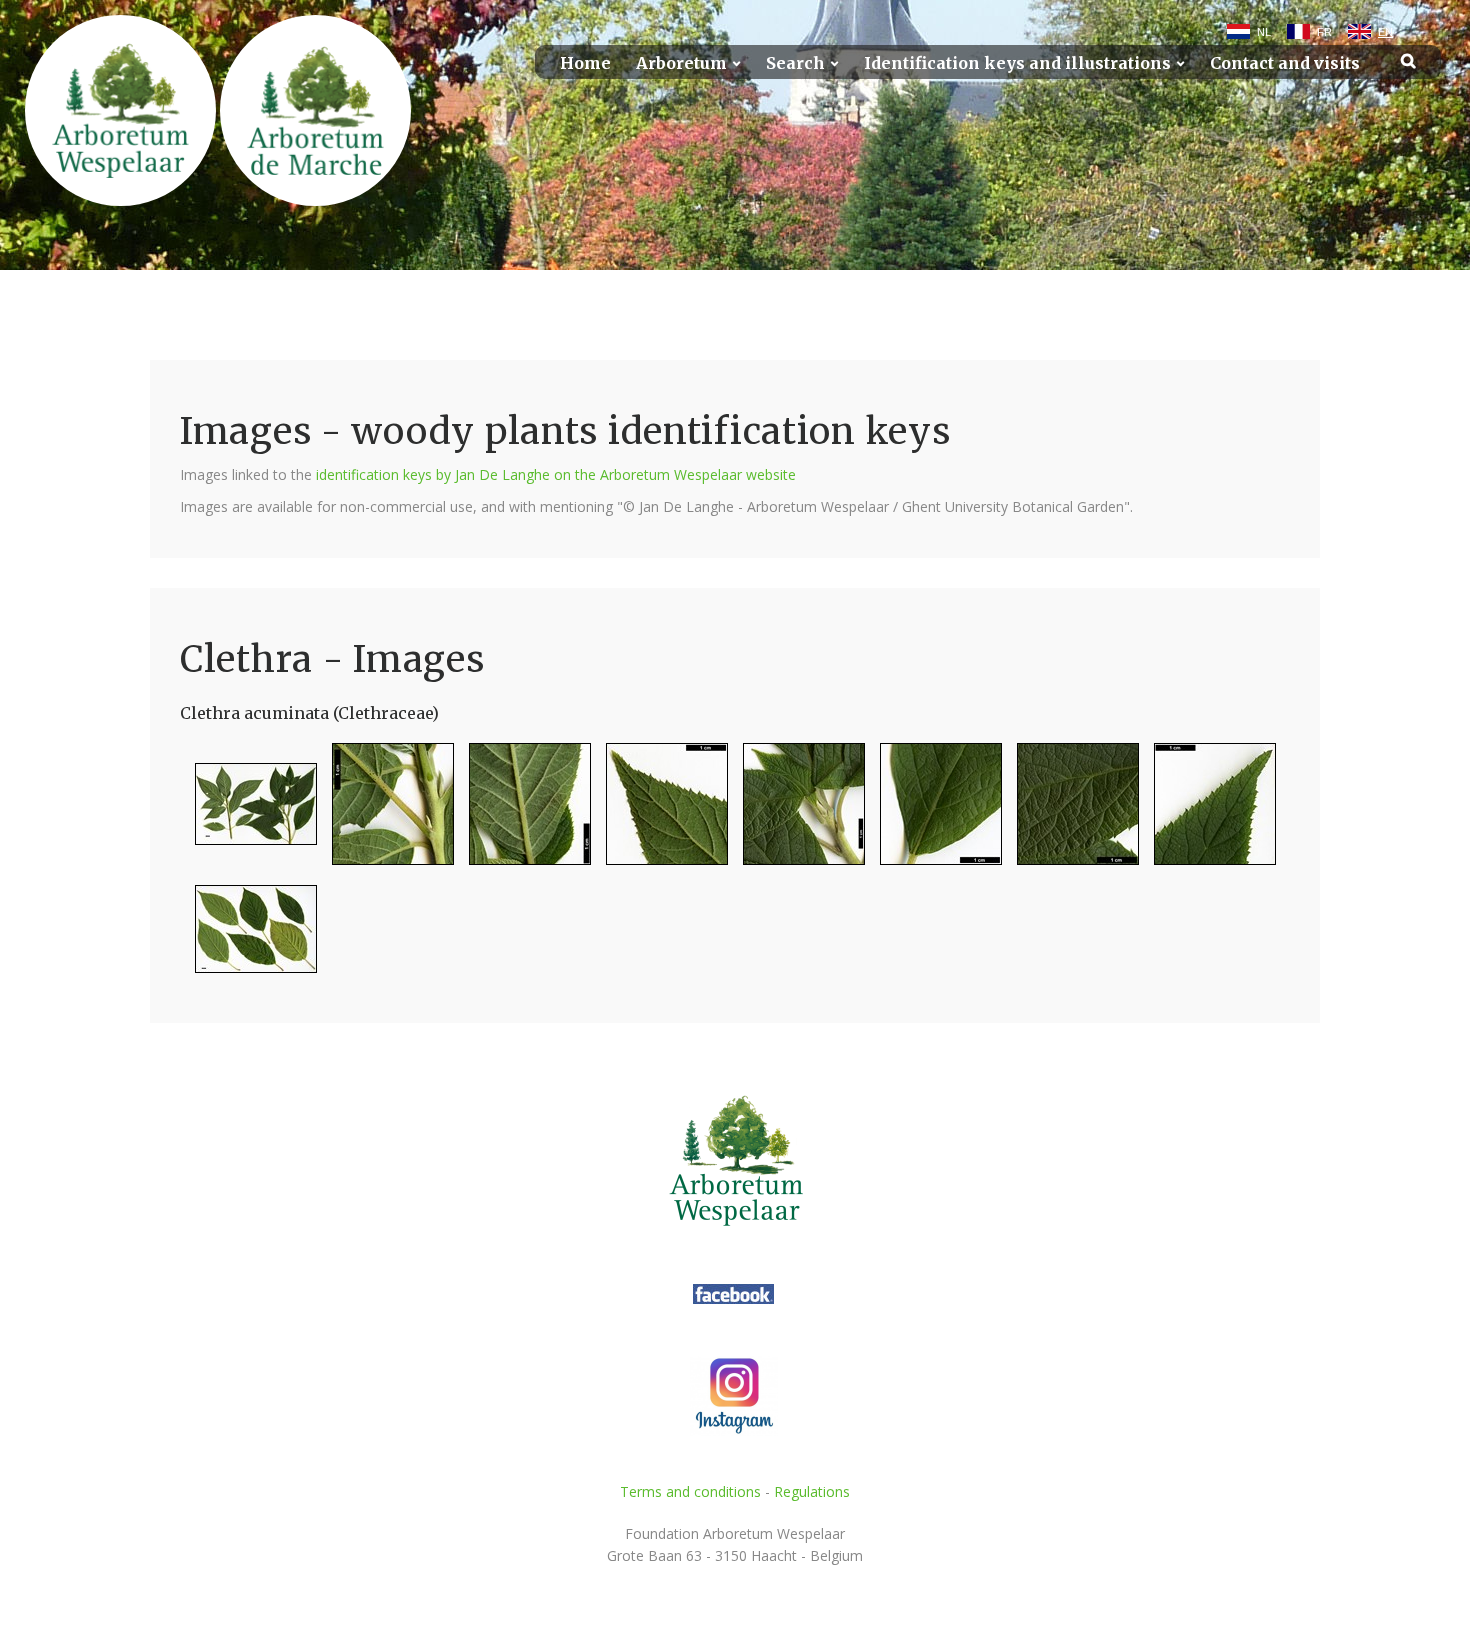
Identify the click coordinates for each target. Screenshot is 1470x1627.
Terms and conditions (690, 1491)
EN (1385, 32)
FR (1324, 32)
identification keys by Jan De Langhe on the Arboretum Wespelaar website (556, 474)
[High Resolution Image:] (248, 812)
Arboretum (681, 63)
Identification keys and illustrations (1017, 63)
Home (585, 63)
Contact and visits (1285, 63)
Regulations (812, 1491)
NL (1264, 32)
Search (795, 63)
